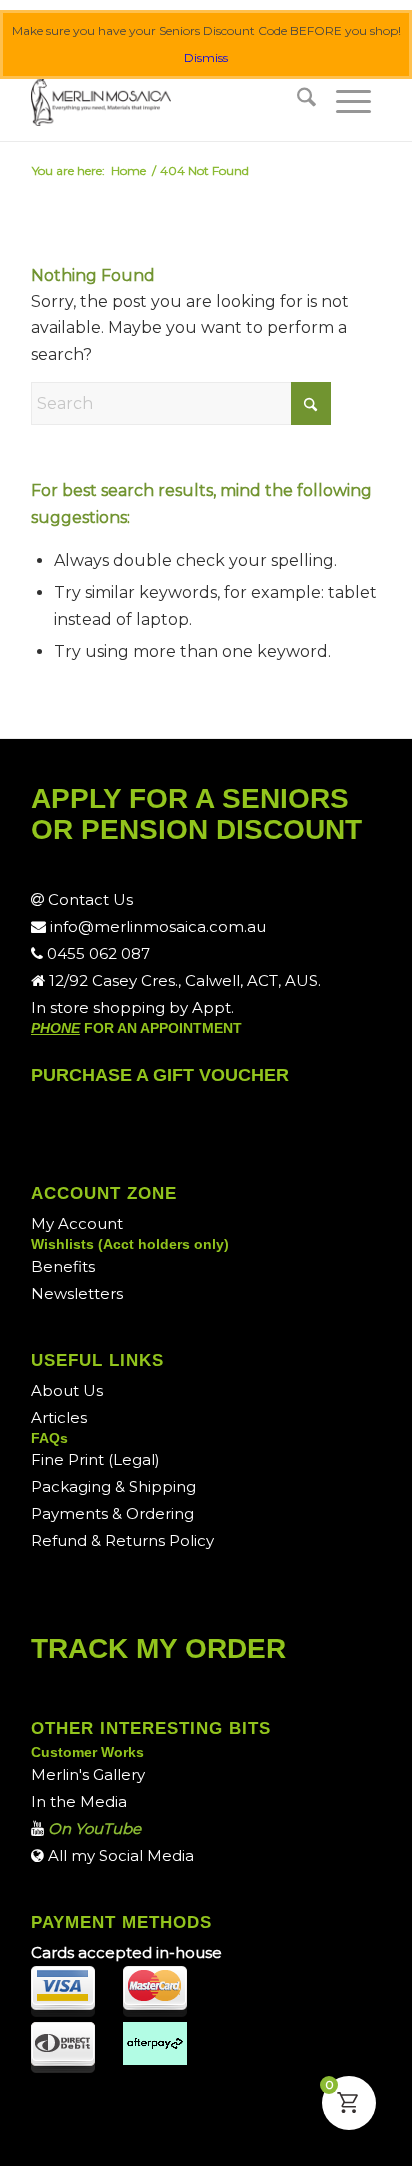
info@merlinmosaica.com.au (156, 926)
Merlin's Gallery (88, 1774)
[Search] (306, 101)
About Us (67, 1390)
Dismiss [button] (206, 57)
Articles (59, 1417)
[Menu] (353, 101)
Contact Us (88, 899)
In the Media (79, 1801)
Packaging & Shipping (113, 1486)
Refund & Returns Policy (122, 1540)
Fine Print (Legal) (95, 1459)
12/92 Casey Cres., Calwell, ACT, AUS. (183, 980)
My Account (77, 1223)
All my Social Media (119, 1855)
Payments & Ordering (112, 1513)
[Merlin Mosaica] (171, 101)
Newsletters (77, 1293)
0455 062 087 (96, 953)
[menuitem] (306, 101)
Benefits (63, 1266)
